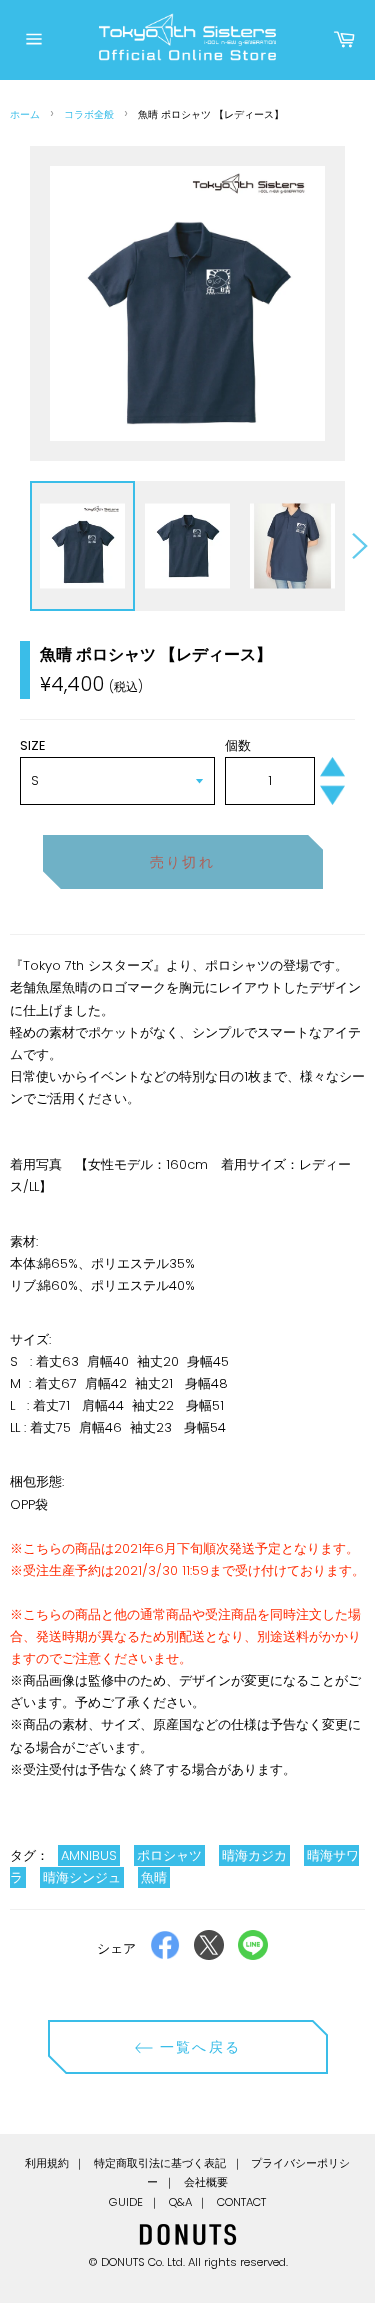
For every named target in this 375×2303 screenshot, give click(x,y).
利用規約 (47, 2163)
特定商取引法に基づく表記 (160, 2163)
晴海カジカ (254, 1855)
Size (33, 745)
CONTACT (241, 2202)
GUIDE (126, 2202)
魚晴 (154, 1877)
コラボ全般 (89, 114)
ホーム (25, 114)
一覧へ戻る (197, 2047)
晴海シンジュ (82, 1877)
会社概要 (206, 2182)
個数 (238, 745)
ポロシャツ (169, 1855)
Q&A (180, 2202)
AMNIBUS (89, 1855)
